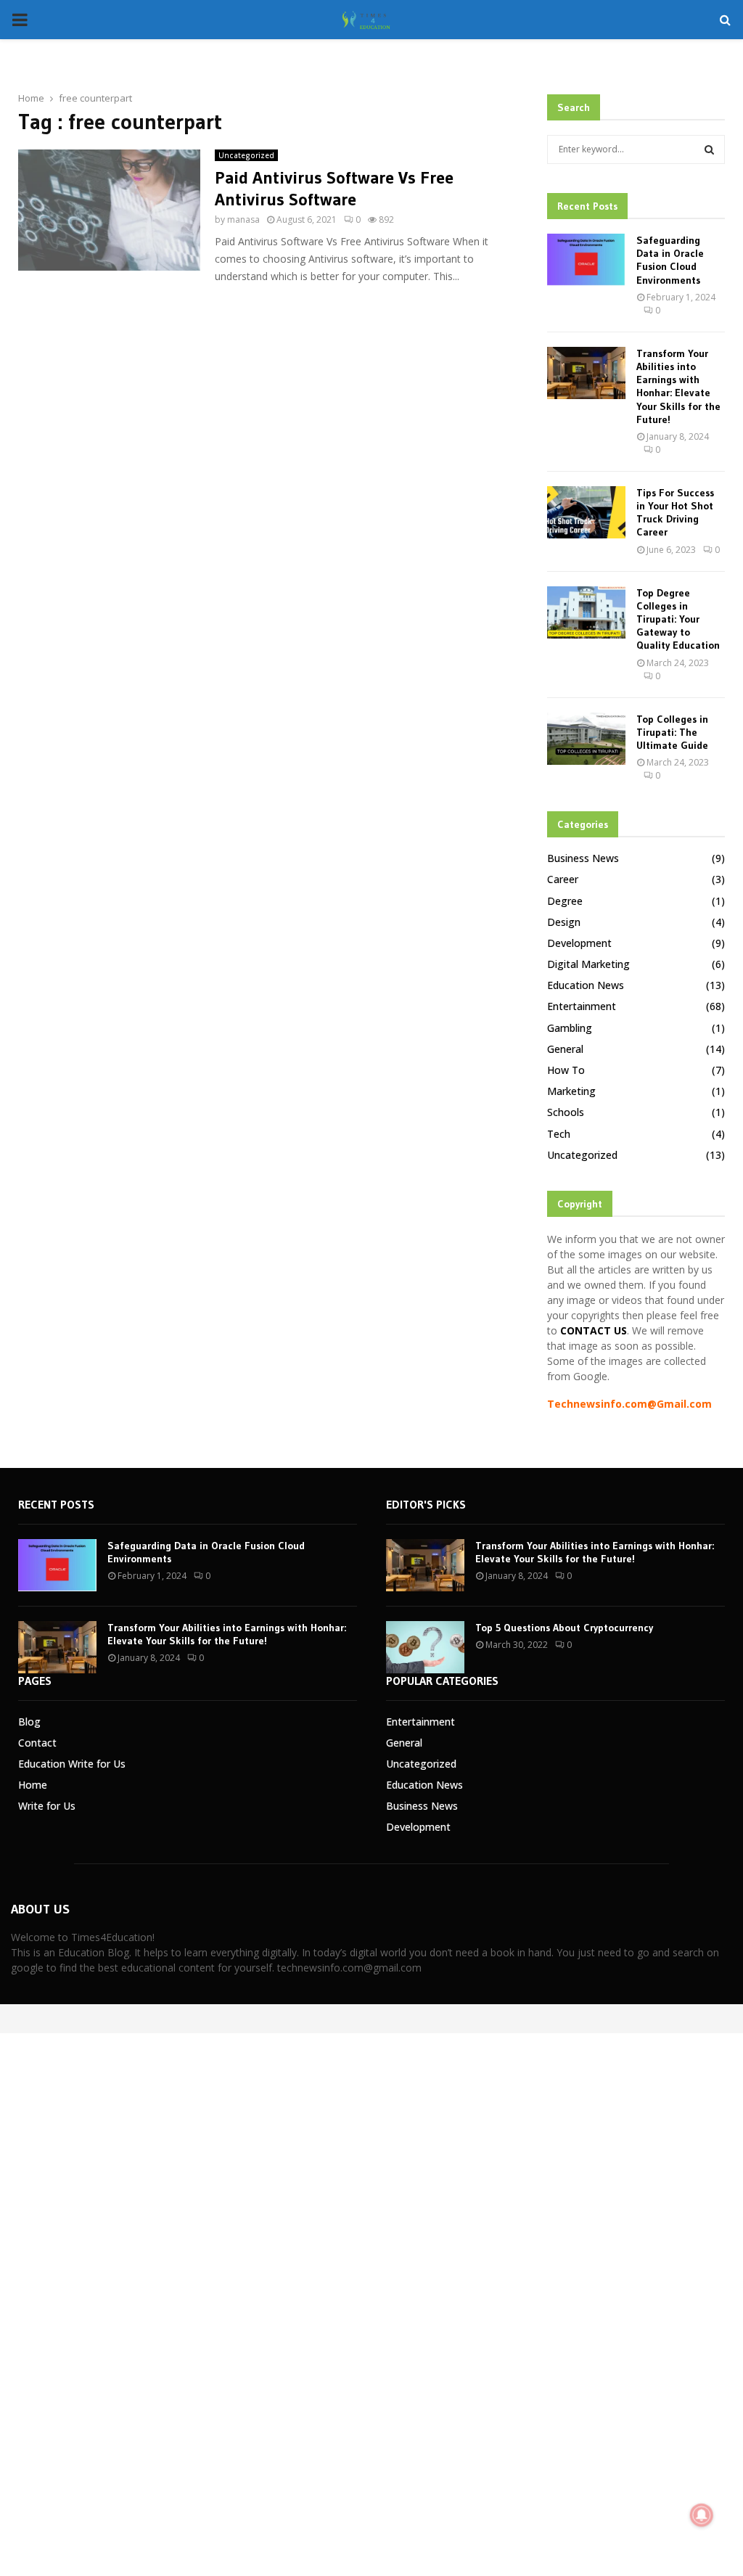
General (565, 1049)
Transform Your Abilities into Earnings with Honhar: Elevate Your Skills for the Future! (678, 386)
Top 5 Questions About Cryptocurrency (564, 1628)
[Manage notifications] (702, 2515)
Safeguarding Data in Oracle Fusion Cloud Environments (670, 260)
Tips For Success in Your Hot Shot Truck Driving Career (675, 513)
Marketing (571, 1091)
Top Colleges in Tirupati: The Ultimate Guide (672, 732)
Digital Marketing (588, 964)
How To (566, 1070)
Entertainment (582, 1006)
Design (564, 922)
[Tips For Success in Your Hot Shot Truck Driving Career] (586, 512)
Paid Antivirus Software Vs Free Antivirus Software (334, 188)
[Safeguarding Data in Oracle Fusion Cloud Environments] (586, 260)
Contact (37, 1743)
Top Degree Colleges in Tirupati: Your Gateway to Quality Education (678, 619)
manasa (243, 220)
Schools (566, 1112)
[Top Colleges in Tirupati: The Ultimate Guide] (586, 739)
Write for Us (47, 1806)
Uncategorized (246, 155)
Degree (565, 901)
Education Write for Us (72, 1764)
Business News (583, 858)
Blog (29, 1722)
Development (579, 943)
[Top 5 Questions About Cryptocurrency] (425, 1647)
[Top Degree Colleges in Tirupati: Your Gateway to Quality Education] (586, 612)
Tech (559, 1134)
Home (33, 1785)
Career (563, 879)
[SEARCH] (709, 149)
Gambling (570, 1028)
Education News (586, 985)
